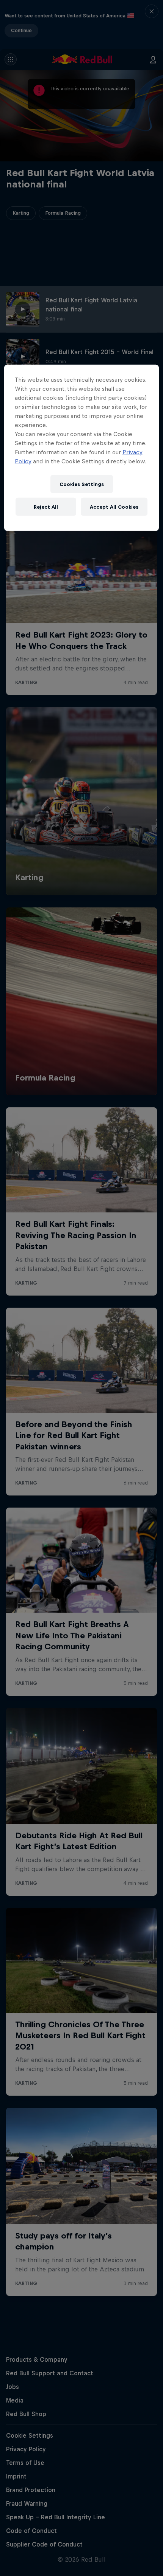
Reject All (46, 507)
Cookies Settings (82, 484)
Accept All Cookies (114, 507)
